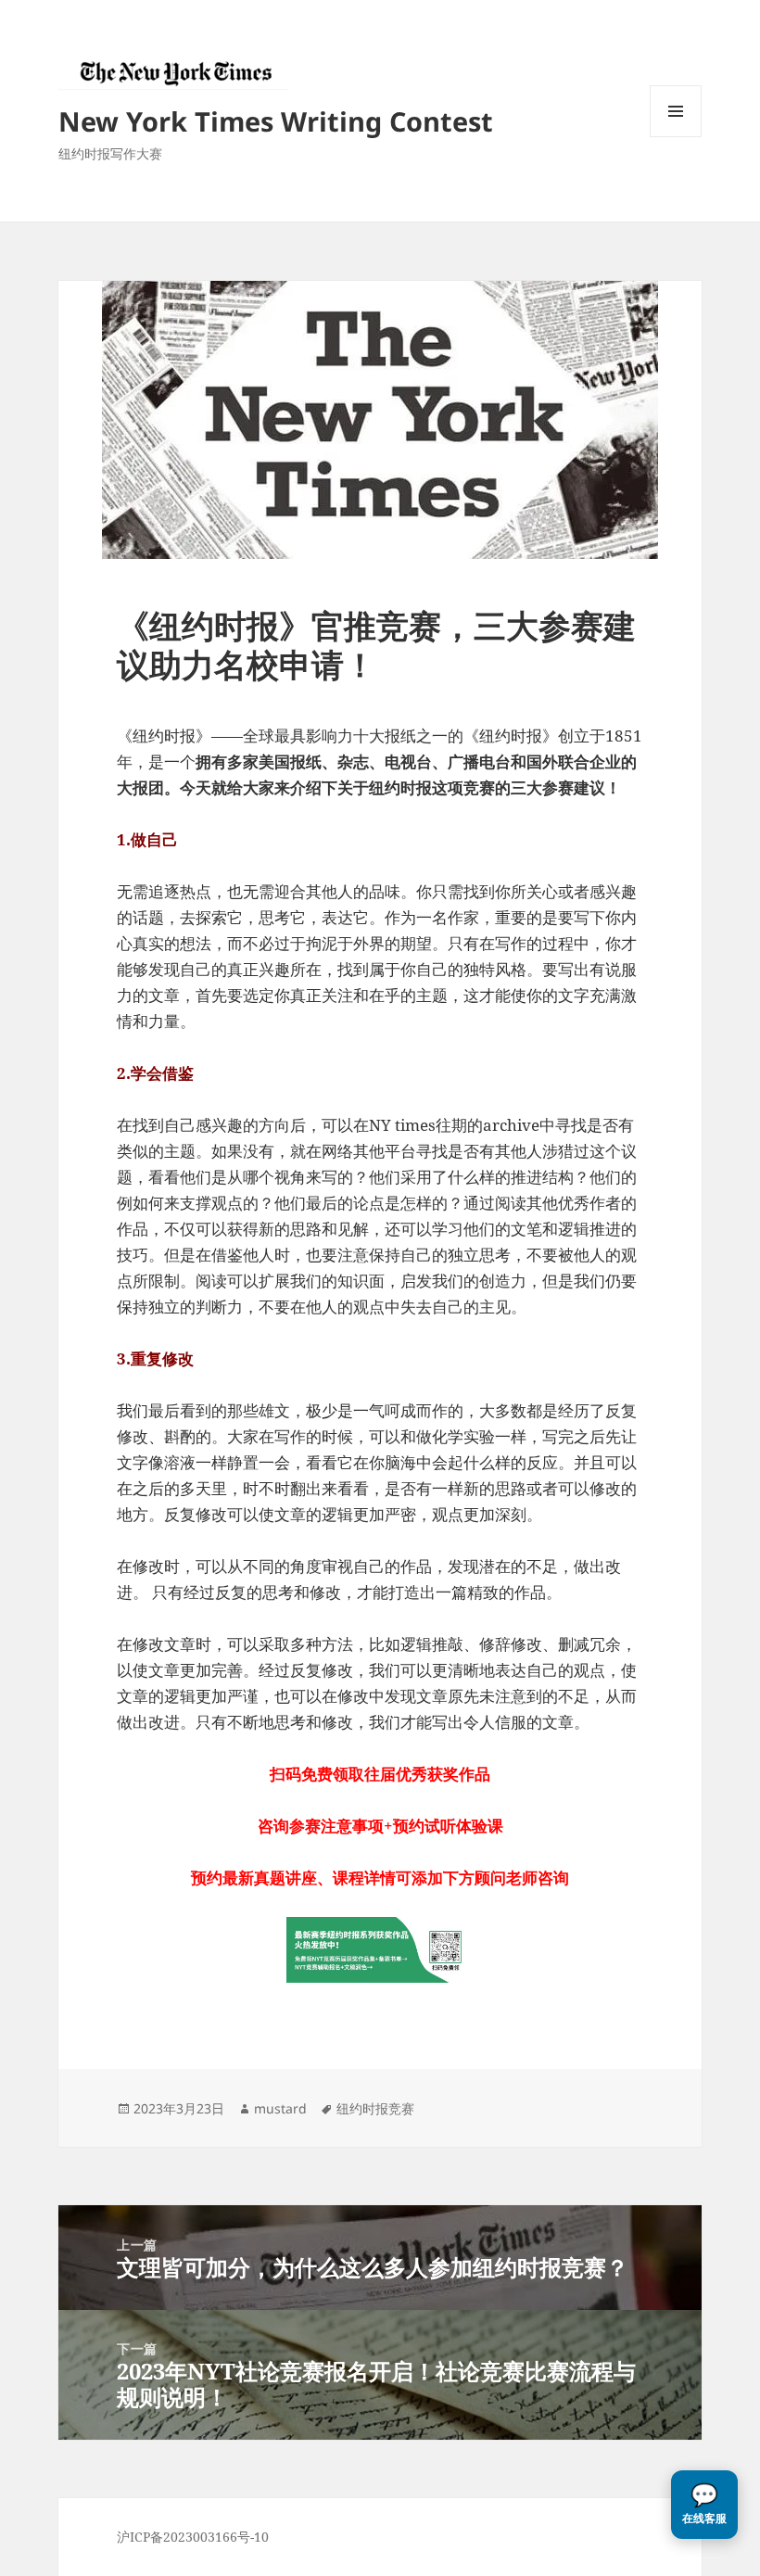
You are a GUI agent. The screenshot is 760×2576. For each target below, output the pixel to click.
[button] (704, 2505)
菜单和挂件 (676, 137)
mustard (280, 2108)
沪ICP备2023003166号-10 (193, 2537)
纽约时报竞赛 (375, 2108)
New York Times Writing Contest (276, 121)
